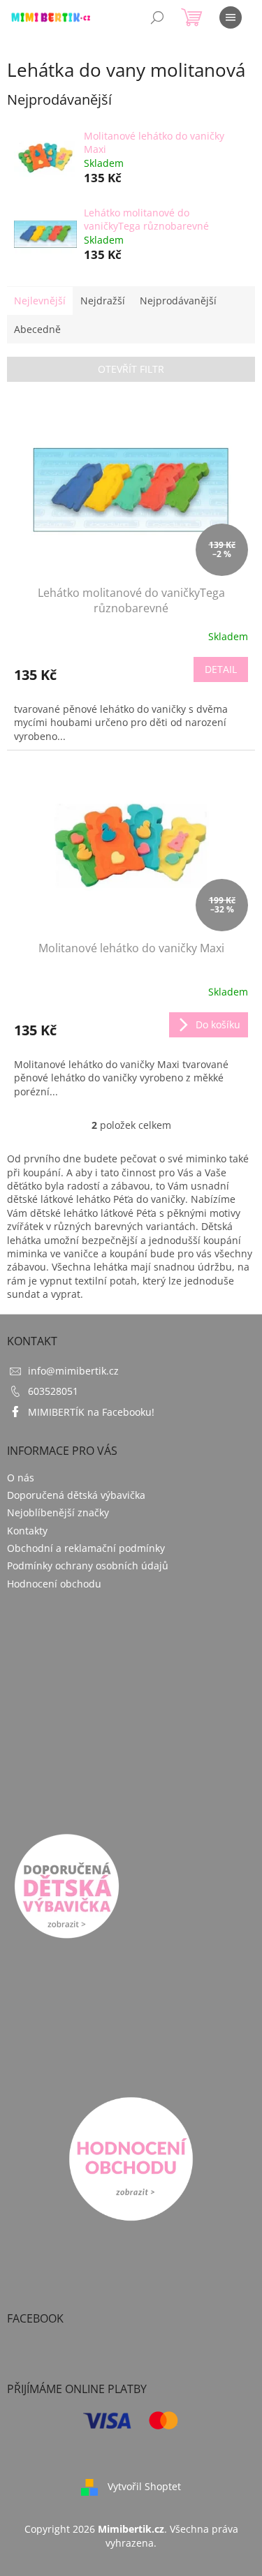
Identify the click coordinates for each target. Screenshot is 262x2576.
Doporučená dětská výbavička (76, 1495)
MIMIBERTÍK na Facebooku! (91, 1412)
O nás (21, 1478)
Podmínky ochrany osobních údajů (88, 1565)
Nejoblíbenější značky (58, 1512)
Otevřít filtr (131, 369)
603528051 (53, 1391)
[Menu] (231, 17)
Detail (221, 669)
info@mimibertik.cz (73, 1371)
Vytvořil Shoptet (144, 2486)
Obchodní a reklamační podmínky (86, 1548)
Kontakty (27, 1531)
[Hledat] (157, 17)
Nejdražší (103, 301)
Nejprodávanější (178, 301)
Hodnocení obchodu (54, 1584)
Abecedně (37, 329)
